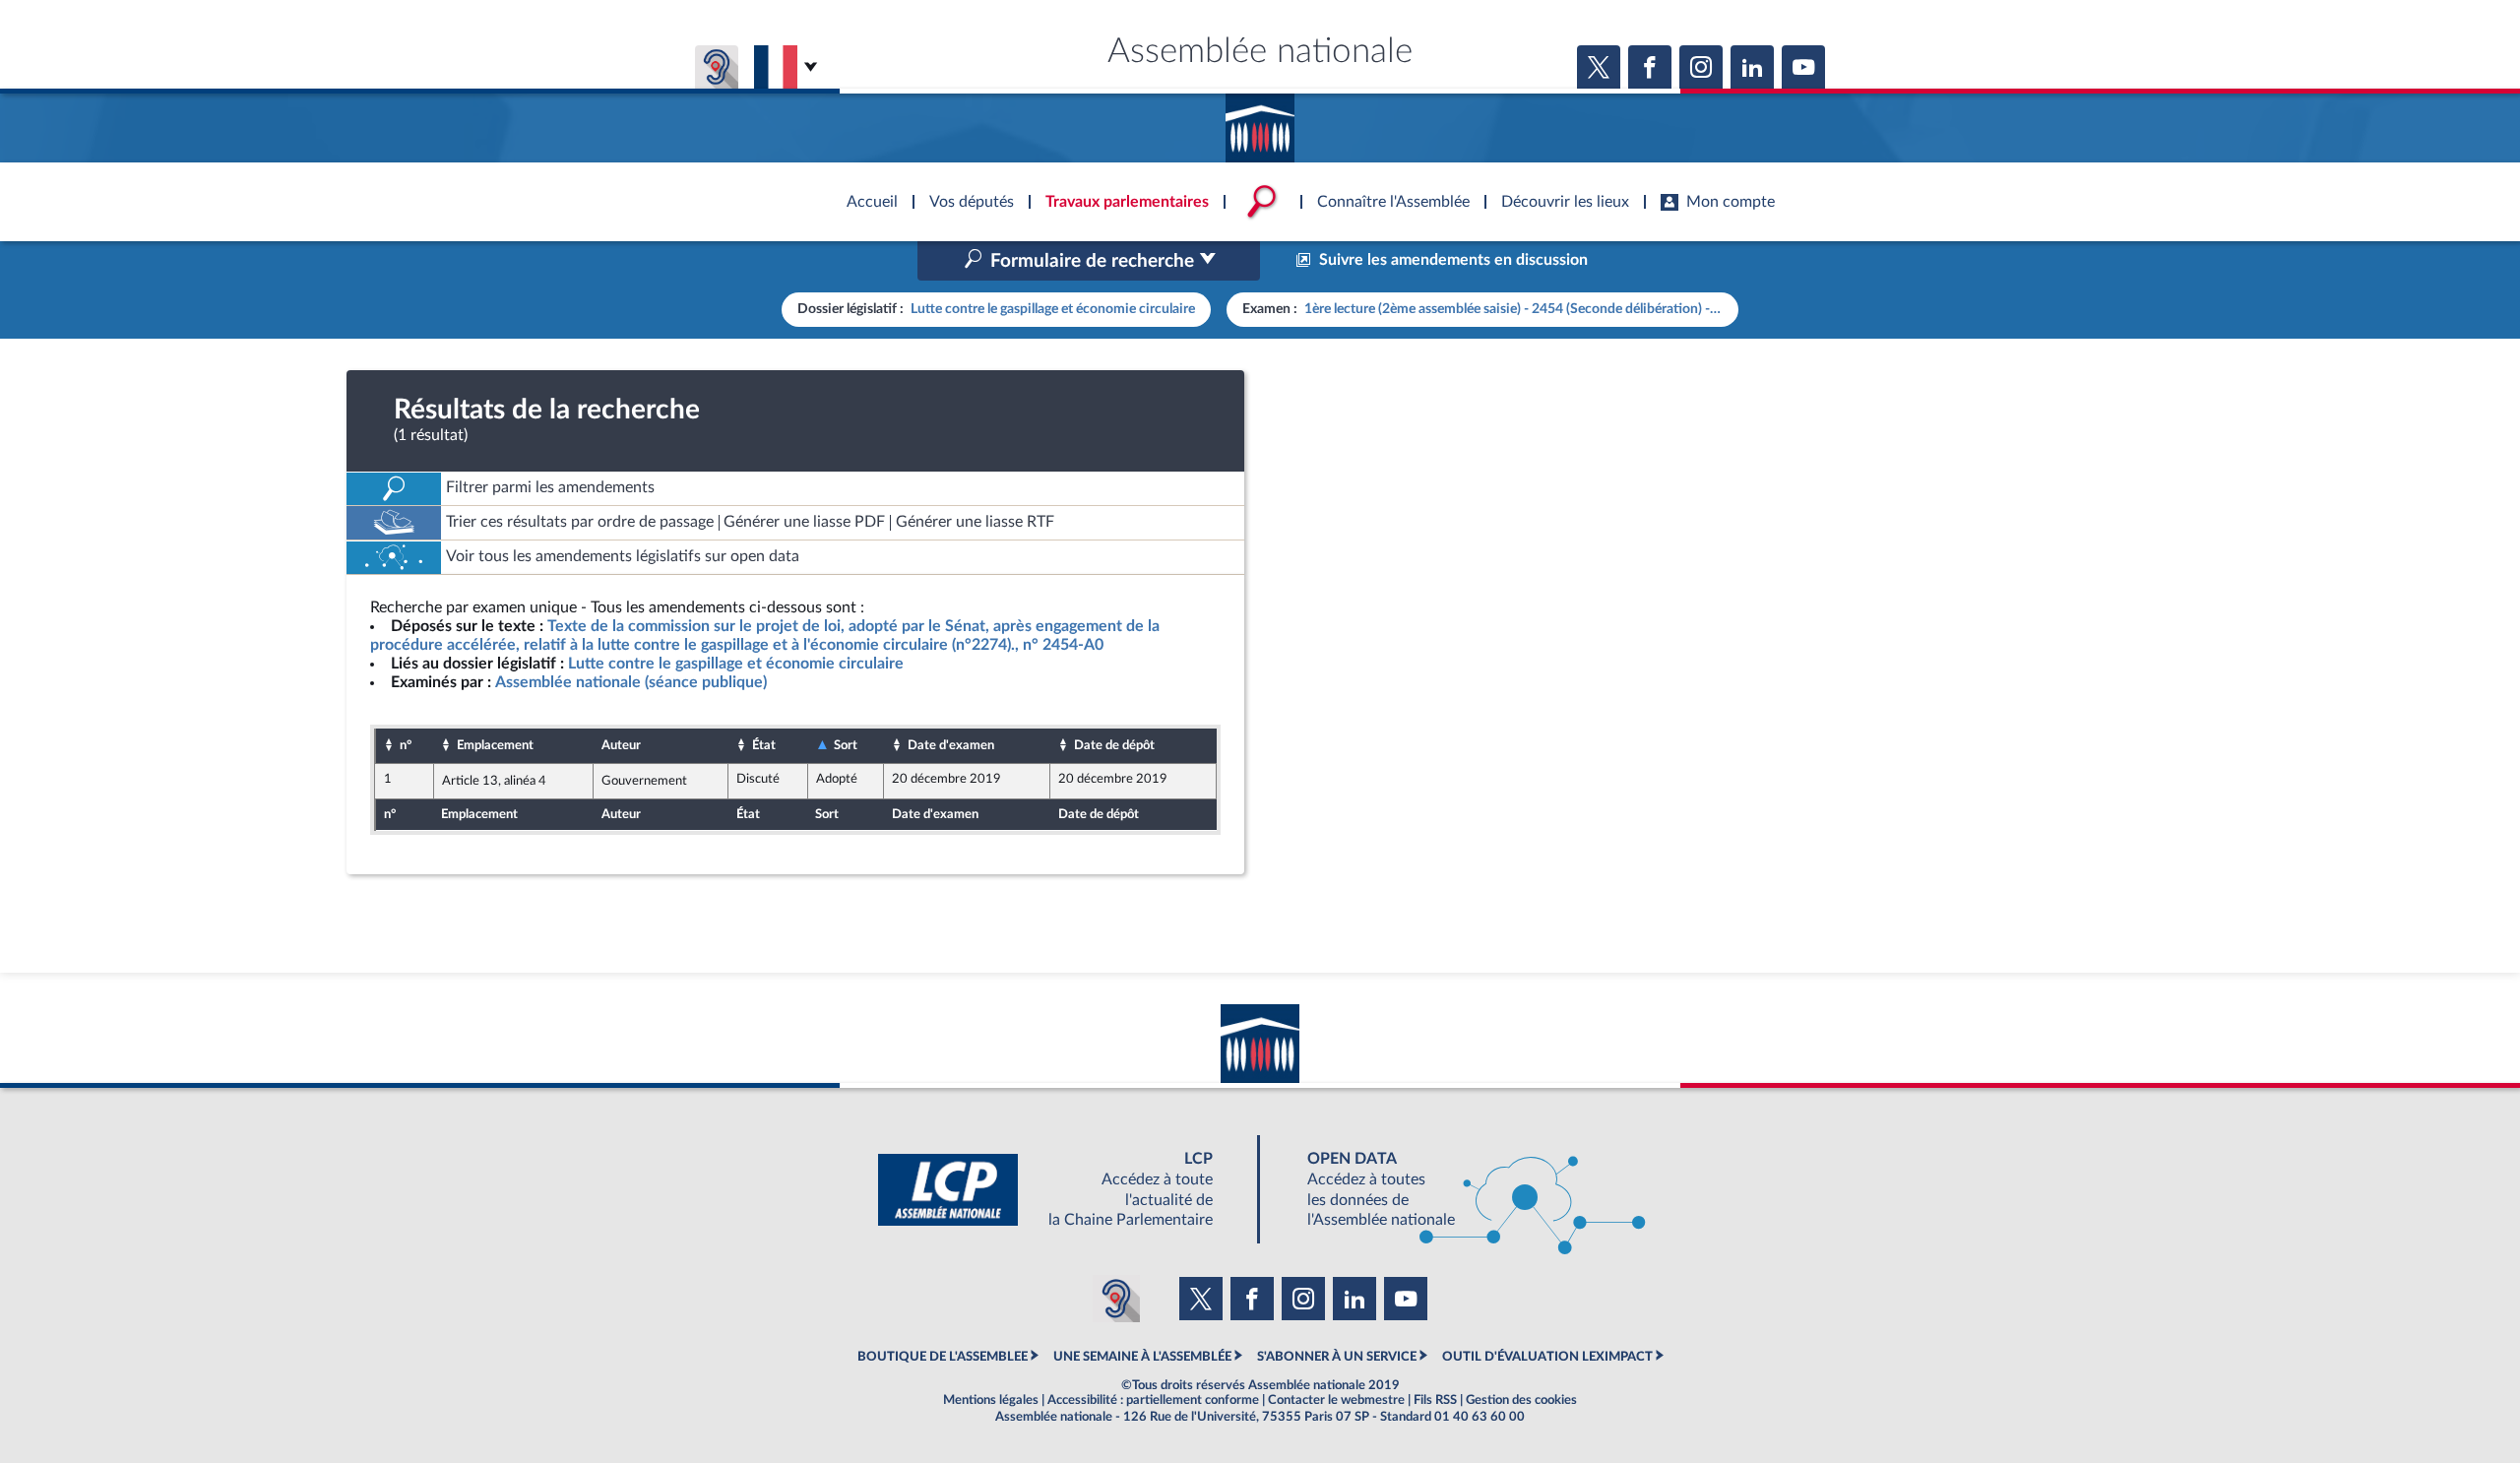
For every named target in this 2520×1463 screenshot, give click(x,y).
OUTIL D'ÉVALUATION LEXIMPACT (1547, 1357)
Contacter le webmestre (1336, 1400)
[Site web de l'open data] (1459, 1190)
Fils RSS (1435, 1400)
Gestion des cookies (1521, 1400)
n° (406, 745)
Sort (846, 745)
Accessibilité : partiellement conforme (1153, 1400)
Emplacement (495, 745)
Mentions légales (991, 1400)
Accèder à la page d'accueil (1260, 121)
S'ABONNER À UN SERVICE (1337, 1357)
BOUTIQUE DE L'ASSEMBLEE (943, 1357)
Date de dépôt (1114, 745)
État (764, 745)
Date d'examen (951, 745)
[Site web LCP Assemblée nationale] (1061, 1190)
